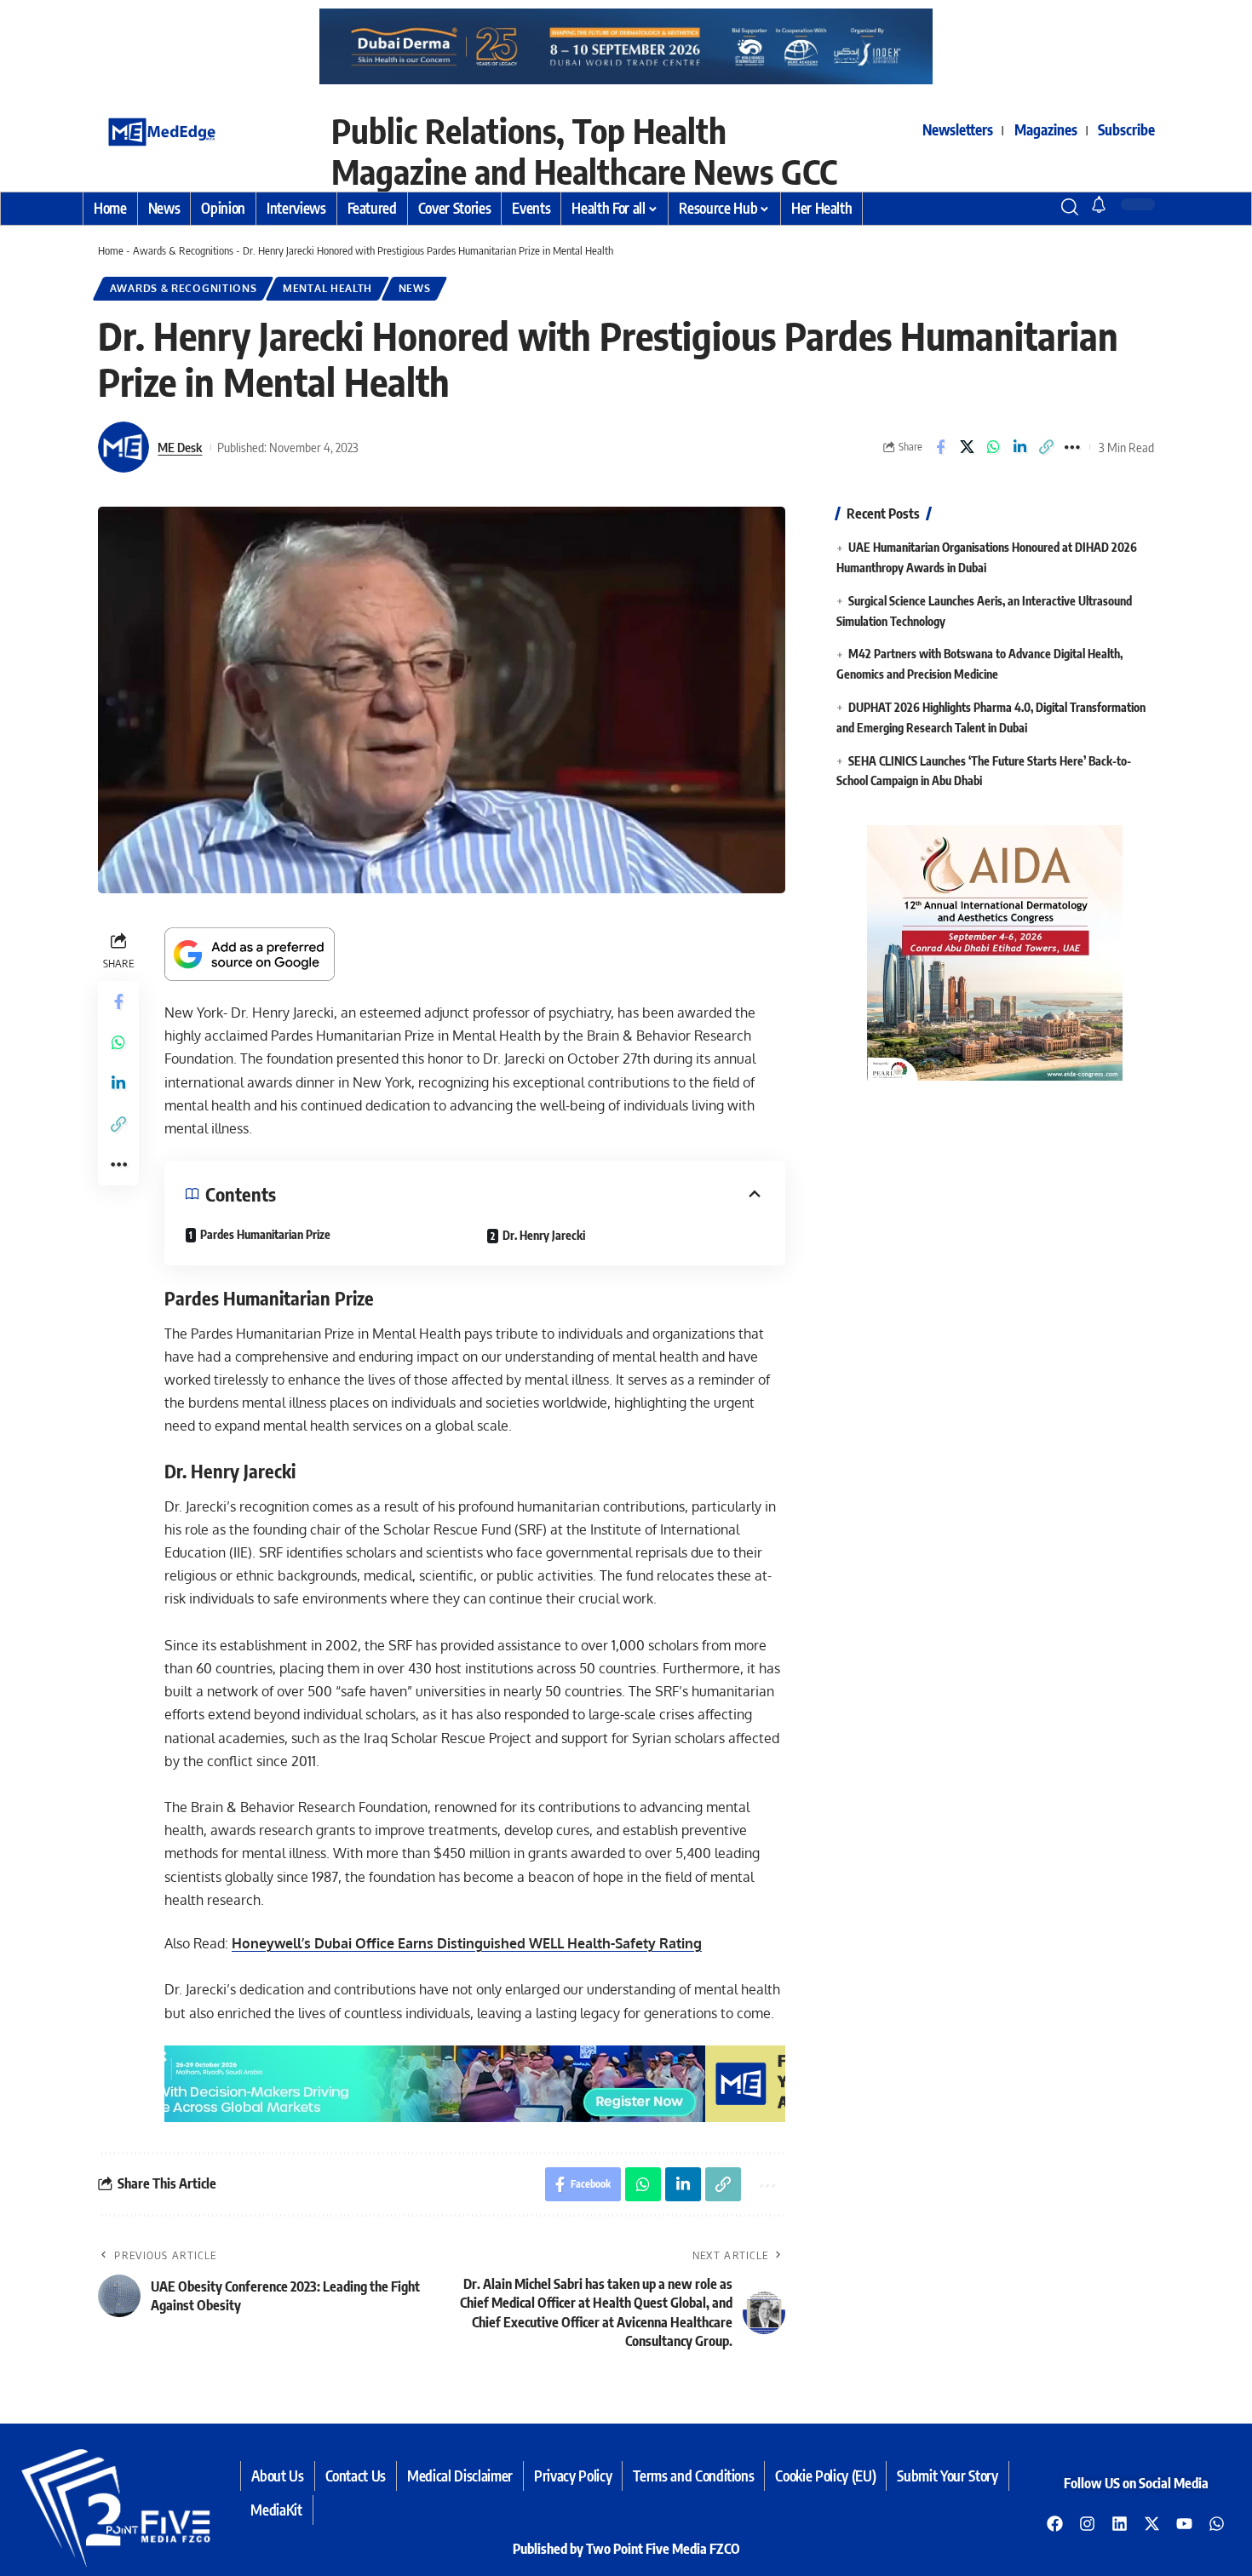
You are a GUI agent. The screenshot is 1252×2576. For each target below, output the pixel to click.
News (415, 288)
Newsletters (958, 129)
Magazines (1046, 129)
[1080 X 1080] (995, 952)
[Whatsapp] (1217, 2523)
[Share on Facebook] (940, 447)
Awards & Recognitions (183, 250)
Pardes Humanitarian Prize (265, 1234)
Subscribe (1126, 129)
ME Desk (180, 447)
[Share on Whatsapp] (993, 447)
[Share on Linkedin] (1019, 447)
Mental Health (327, 288)
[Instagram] (1088, 2523)
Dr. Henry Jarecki (544, 1235)
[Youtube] (1185, 2523)
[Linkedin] (1120, 2523)
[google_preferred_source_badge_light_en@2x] (250, 953)
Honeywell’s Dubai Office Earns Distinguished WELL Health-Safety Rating (467, 1943)
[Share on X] (967, 447)
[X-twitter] (1152, 2523)
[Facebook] (1055, 2523)
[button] (1039, 207)
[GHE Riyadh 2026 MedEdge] (626, 46)
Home (111, 250)
